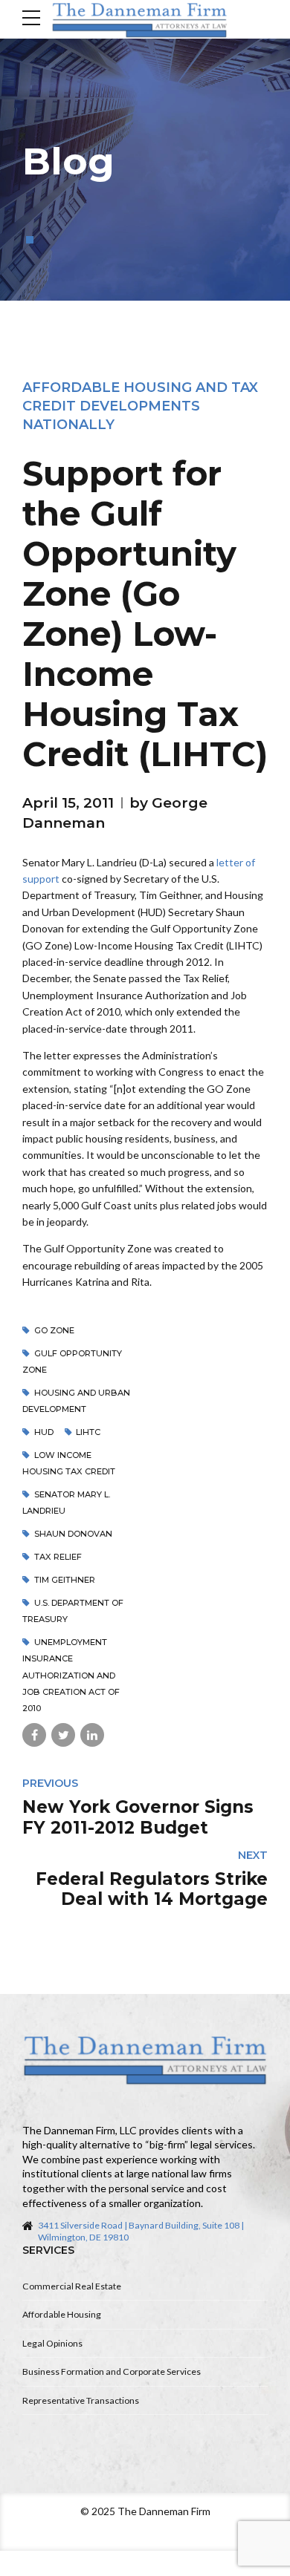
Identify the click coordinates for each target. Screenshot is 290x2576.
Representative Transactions (81, 2400)
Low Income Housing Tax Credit (69, 1463)
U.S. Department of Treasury (73, 1611)
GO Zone (54, 1330)
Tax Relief (58, 1557)
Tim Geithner (65, 1580)
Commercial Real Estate (72, 2286)
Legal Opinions (52, 2343)
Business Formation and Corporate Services (112, 2371)
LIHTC (88, 1432)
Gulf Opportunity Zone (72, 1361)
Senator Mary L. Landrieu (66, 1503)
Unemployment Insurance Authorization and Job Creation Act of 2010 (71, 1676)
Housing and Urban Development (76, 1401)
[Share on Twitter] (63, 1735)
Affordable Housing (62, 2314)
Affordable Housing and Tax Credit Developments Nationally (140, 406)
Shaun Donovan (73, 1534)
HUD (44, 1432)
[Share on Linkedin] (92, 1735)
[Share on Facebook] (34, 1735)
